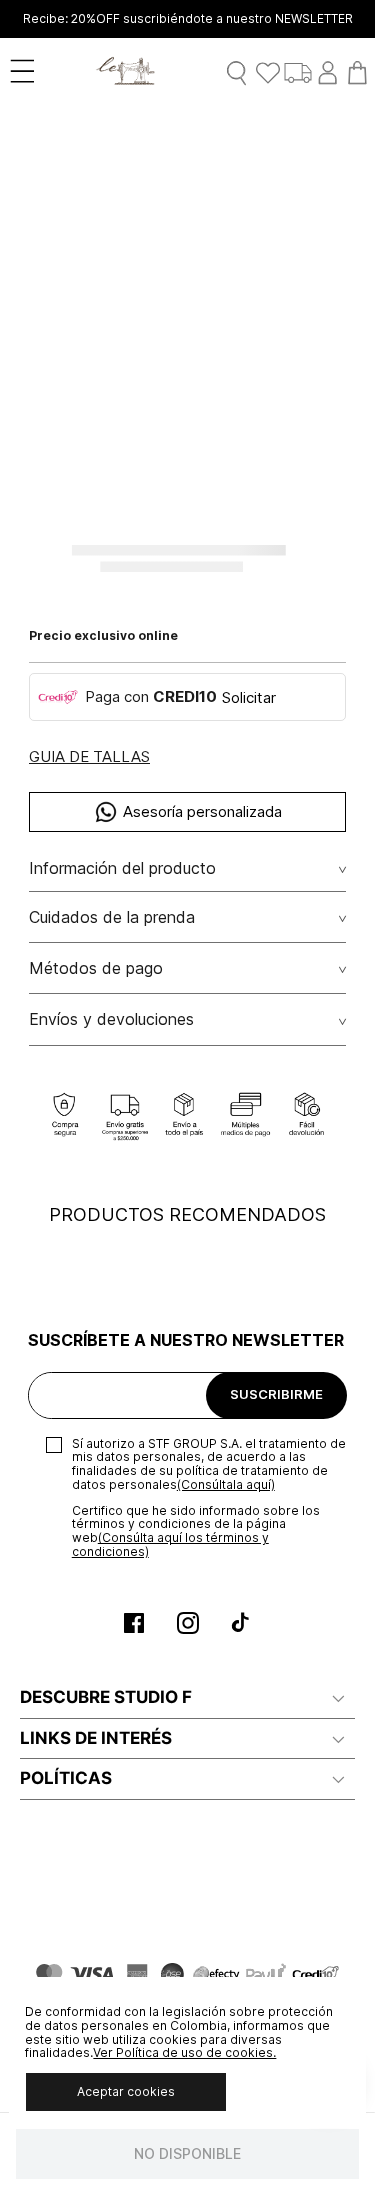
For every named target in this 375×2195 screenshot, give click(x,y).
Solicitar (249, 697)
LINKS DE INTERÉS (96, 1738)
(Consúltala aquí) (226, 1484)
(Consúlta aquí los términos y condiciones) (170, 1544)
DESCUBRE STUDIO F (106, 1697)
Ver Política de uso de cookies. (184, 2052)
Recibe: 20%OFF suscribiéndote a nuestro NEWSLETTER (188, 19)
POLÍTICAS (66, 1778)
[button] (89, 757)
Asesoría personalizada (202, 811)
